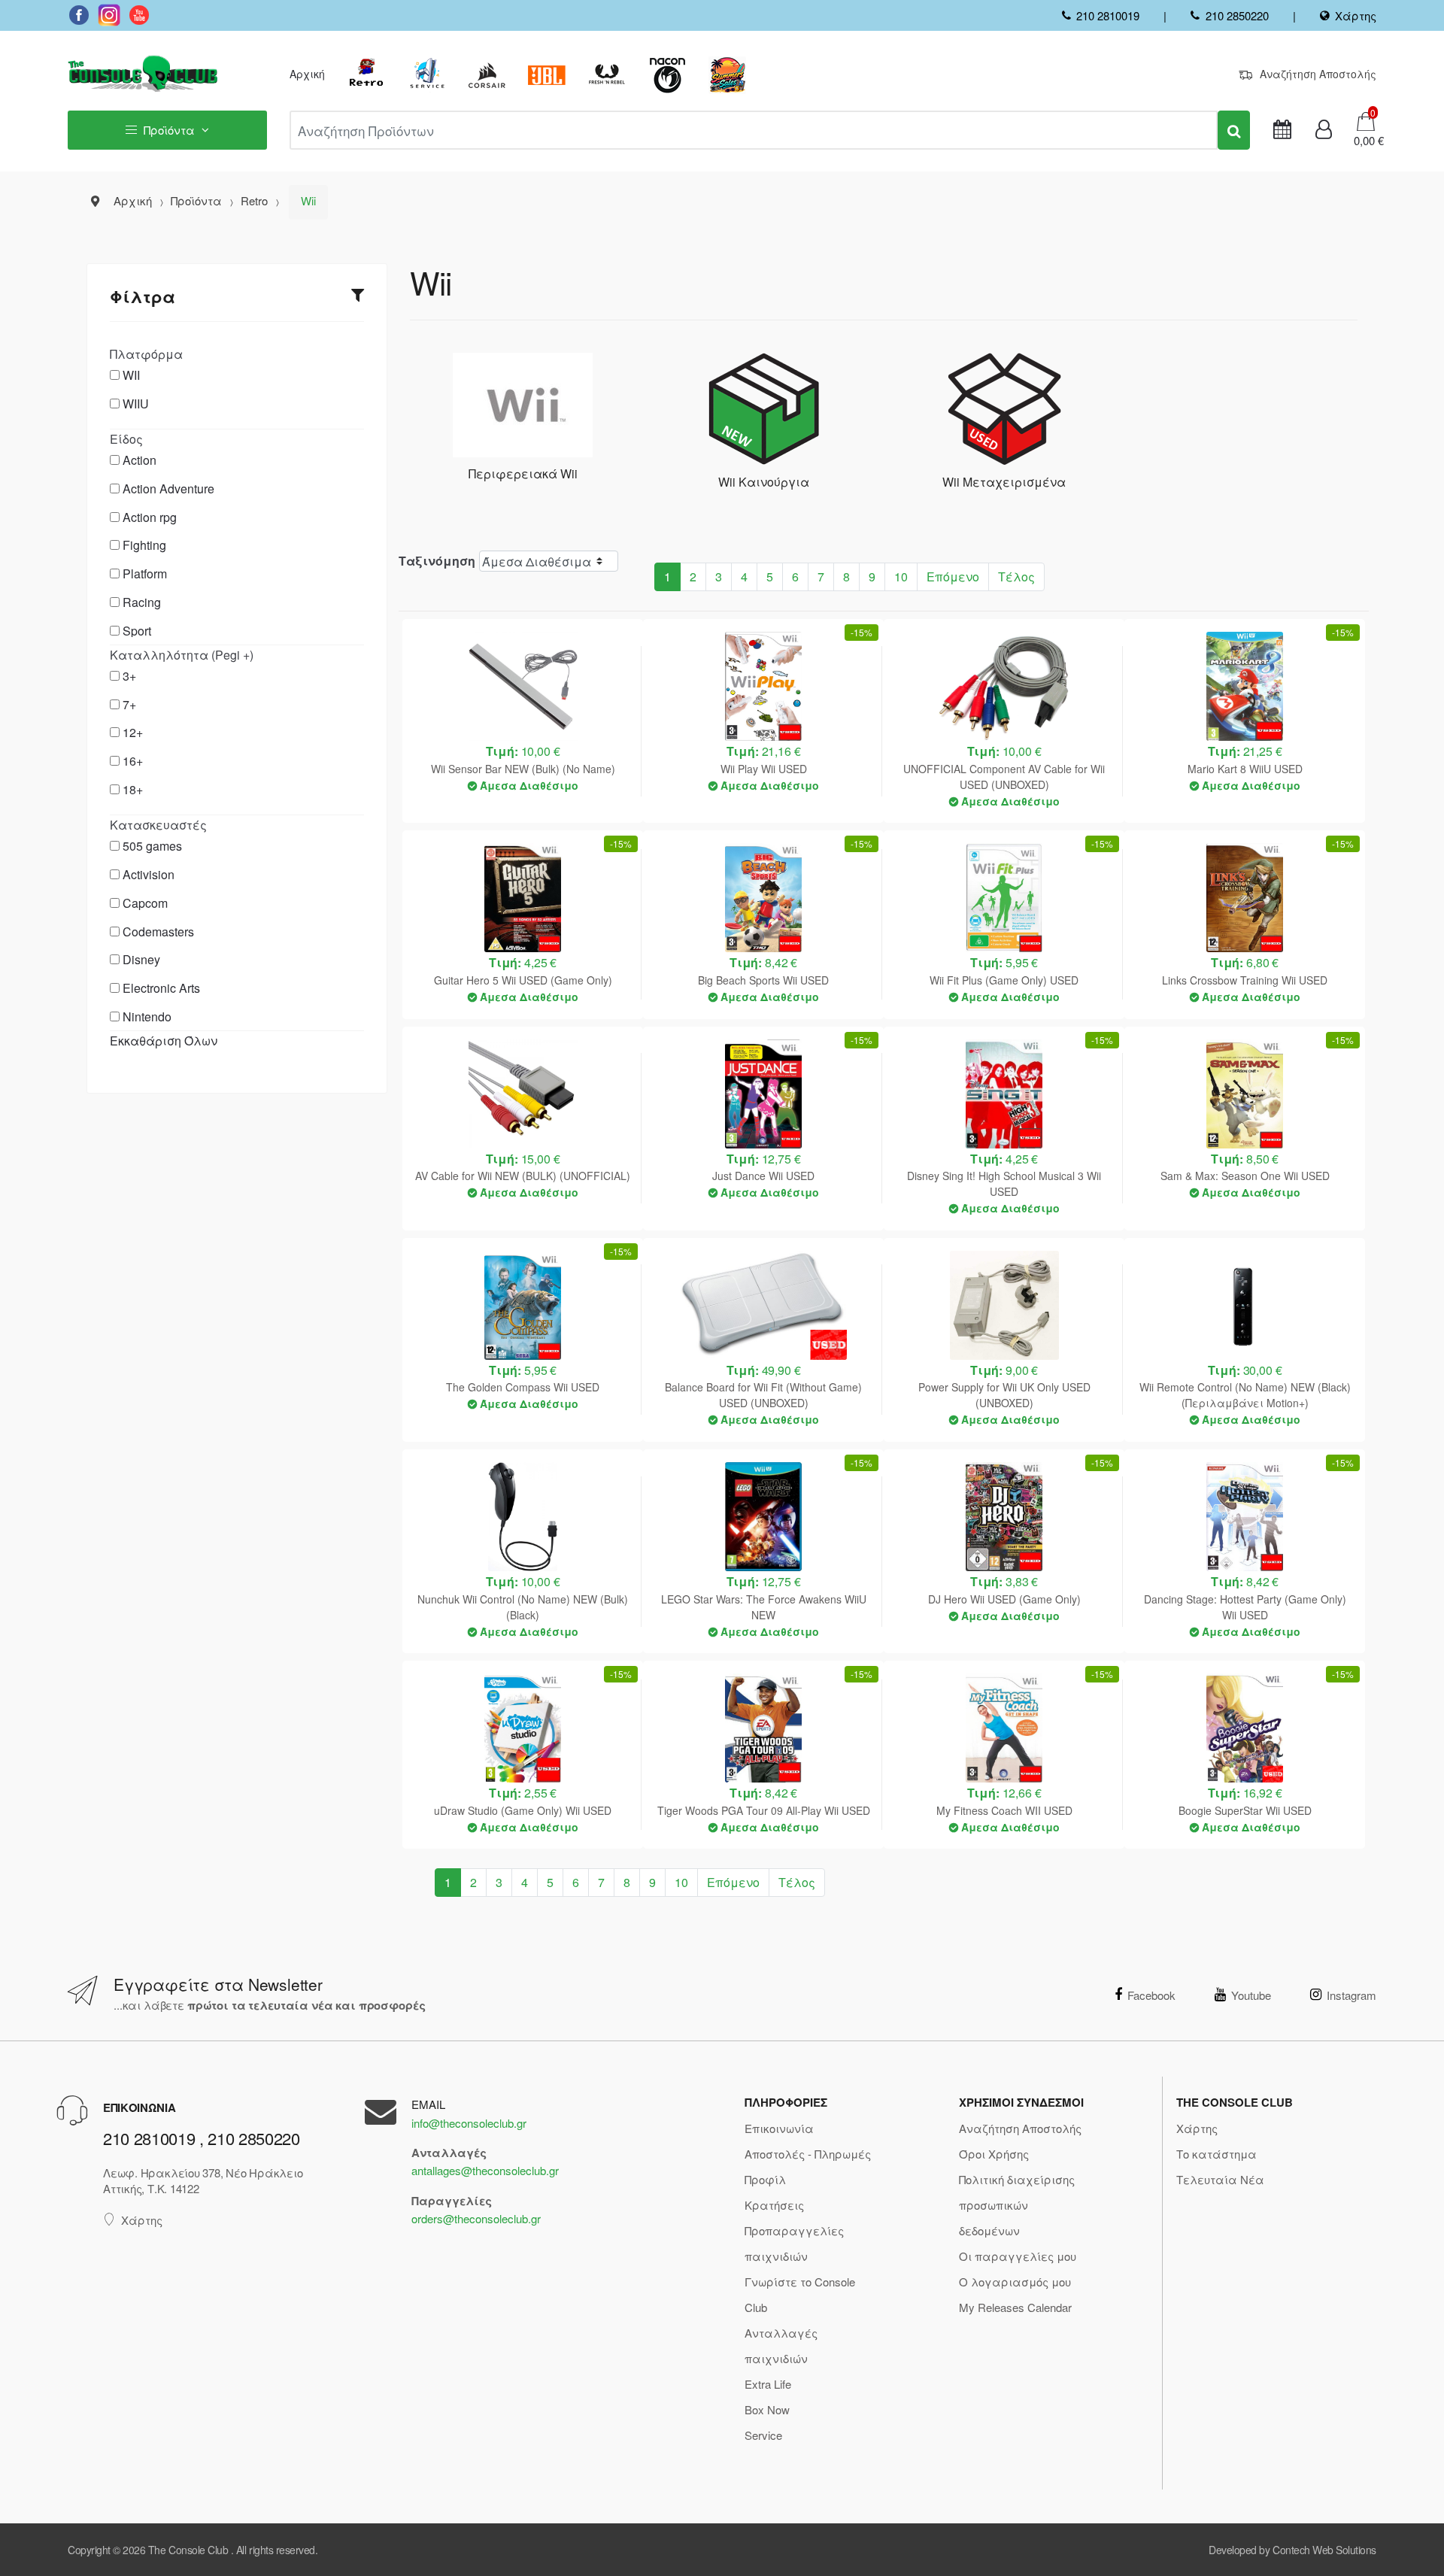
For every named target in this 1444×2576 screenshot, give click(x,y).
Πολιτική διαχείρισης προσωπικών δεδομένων (1017, 2205)
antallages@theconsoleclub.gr (485, 2170)
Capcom (145, 903)
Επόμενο (953, 576)
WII (131, 375)
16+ (133, 761)
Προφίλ (765, 2179)
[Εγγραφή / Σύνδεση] (1324, 130)
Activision (149, 874)
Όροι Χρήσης (994, 2154)
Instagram (1351, 1995)
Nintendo (147, 1016)
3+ (129, 676)
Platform (145, 573)
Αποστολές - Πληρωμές (808, 2154)
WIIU (136, 404)
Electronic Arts (161, 988)
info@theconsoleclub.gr (469, 2123)
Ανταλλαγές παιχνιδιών (781, 2345)
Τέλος (1016, 576)
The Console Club (188, 2550)
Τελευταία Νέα (1220, 2179)
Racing (142, 602)
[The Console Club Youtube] (139, 15)
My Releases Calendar (1015, 2307)
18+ (133, 789)
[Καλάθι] (1366, 120)
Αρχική (307, 74)
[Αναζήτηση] (1234, 130)
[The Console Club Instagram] (109, 15)
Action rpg (150, 517)
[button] (1364, 141)
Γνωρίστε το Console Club (800, 2294)
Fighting (144, 545)
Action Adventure (168, 488)
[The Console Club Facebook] (79, 15)
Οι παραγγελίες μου (1018, 2256)
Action (140, 460)
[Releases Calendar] (1282, 130)
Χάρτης (1356, 15)
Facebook (1151, 1995)
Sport (137, 631)
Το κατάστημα (1216, 2154)
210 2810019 (1108, 15)
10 (901, 576)
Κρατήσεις (774, 2205)
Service (763, 2435)
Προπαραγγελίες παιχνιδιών (794, 2243)
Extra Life (768, 2384)
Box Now (767, 2409)
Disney (141, 959)
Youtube (1251, 1995)
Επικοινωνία (779, 2128)
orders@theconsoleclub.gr (476, 2218)
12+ (133, 732)
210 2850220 (1237, 15)
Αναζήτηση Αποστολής (1318, 74)
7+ (129, 704)
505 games (152, 846)
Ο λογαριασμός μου (1015, 2282)
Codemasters (158, 931)
